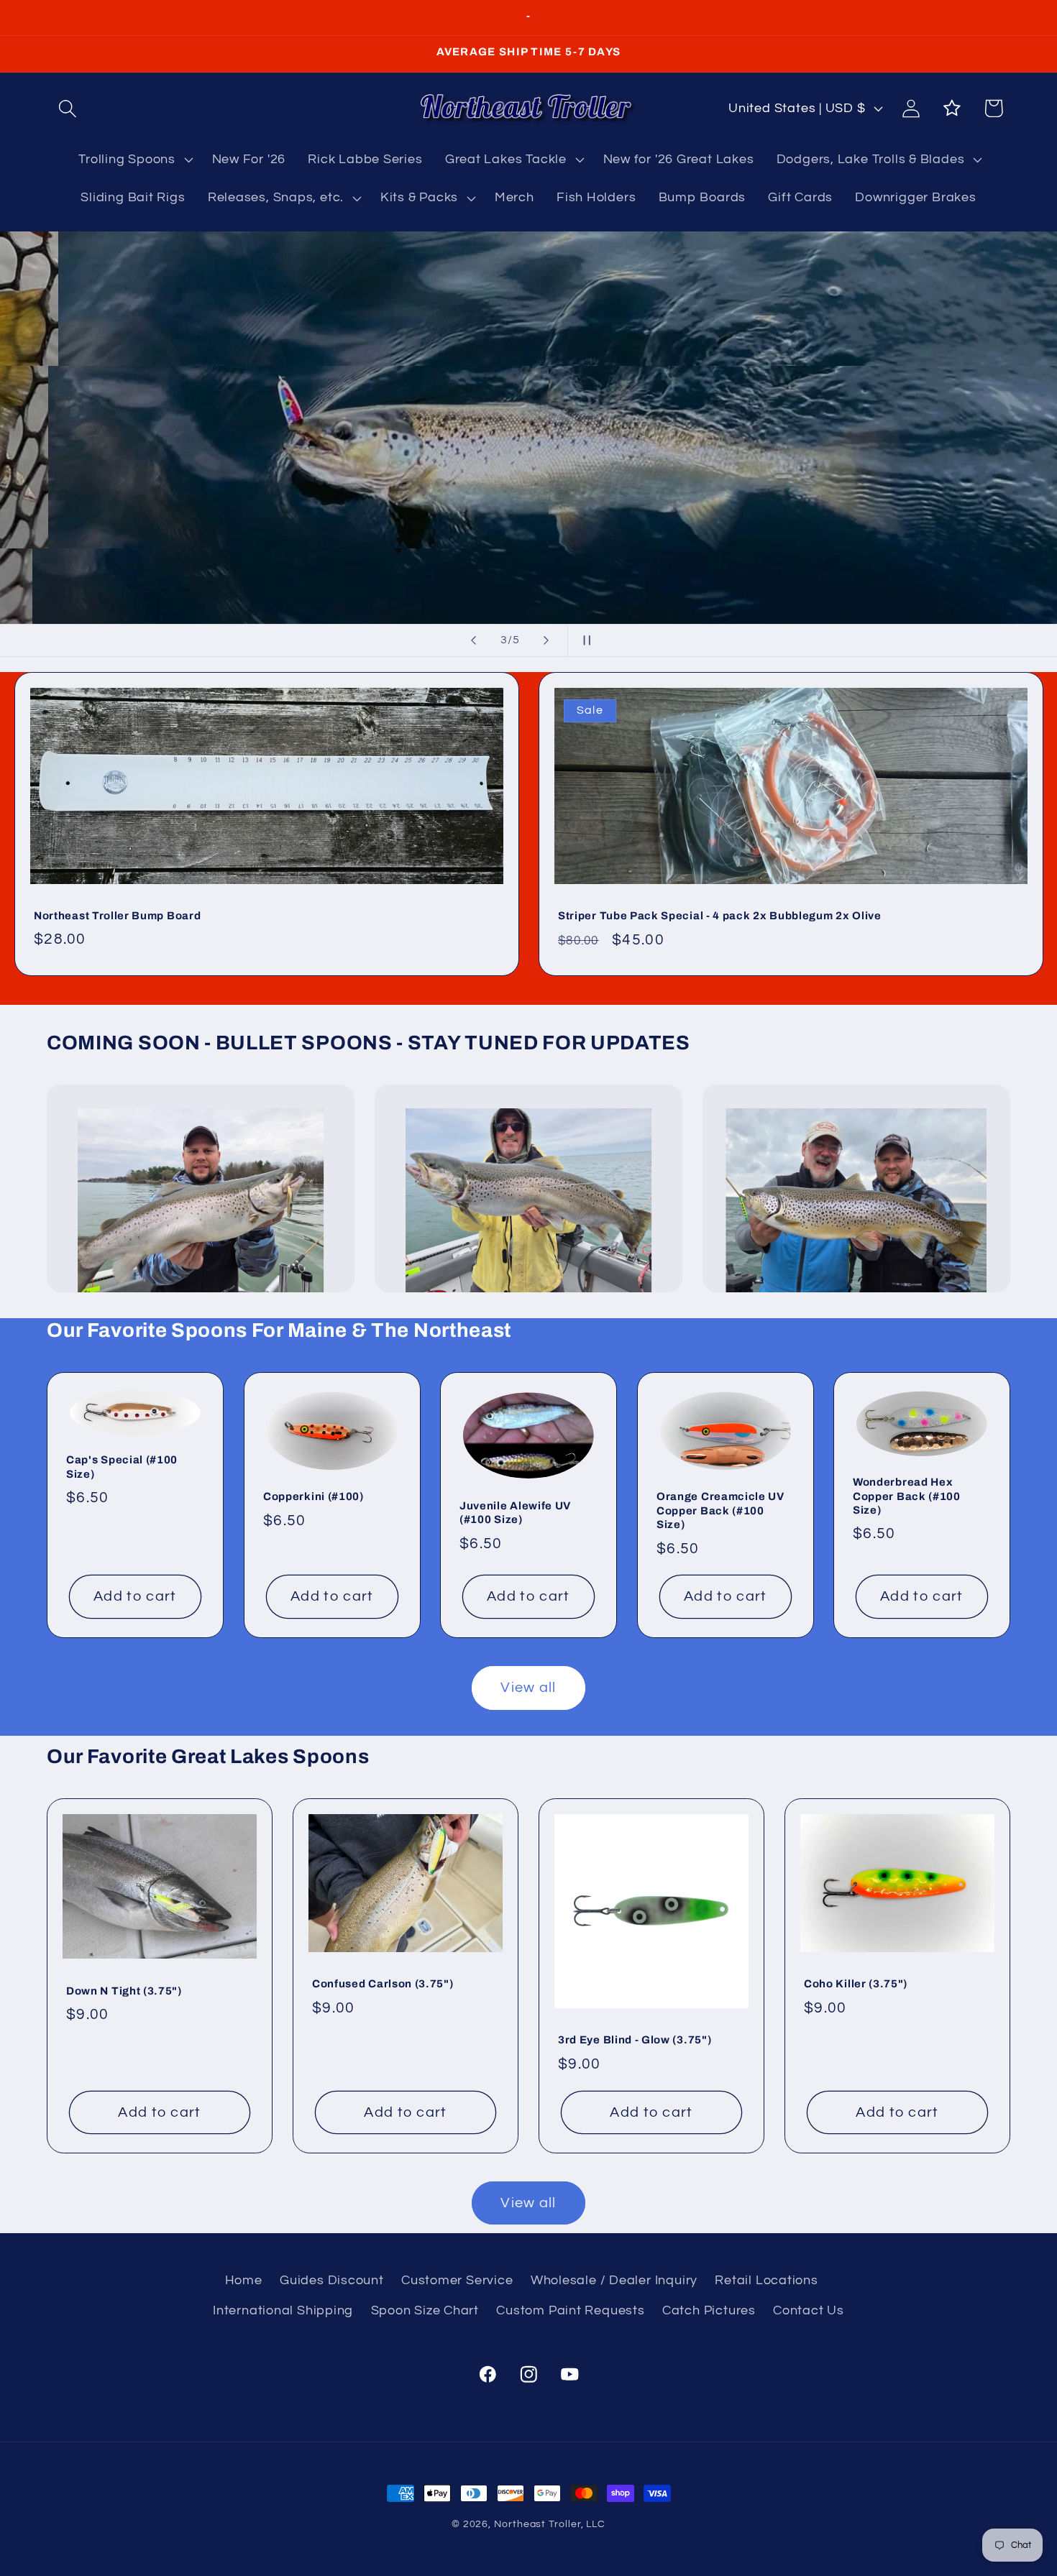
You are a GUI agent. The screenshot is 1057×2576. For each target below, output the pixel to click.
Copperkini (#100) (314, 1496)
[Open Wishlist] (952, 108)
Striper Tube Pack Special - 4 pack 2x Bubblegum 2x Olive (720, 916)
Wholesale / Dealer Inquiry (614, 2280)
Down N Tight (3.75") (124, 1990)
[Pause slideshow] (583, 640)
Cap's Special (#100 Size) (122, 1467)
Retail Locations (766, 2280)
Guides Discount (332, 2280)
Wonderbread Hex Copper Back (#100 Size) (907, 1496)
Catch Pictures (709, 2310)
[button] (67, 108)
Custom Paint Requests (570, 2310)
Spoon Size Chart (425, 2310)
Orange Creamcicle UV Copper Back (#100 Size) (720, 1510)
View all (528, 1688)
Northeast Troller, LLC (550, 2524)
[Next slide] (546, 640)
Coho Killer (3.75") (856, 1984)
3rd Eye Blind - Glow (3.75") (635, 2040)
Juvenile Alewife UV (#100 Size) (515, 1513)
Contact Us (809, 2310)
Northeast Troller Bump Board (117, 916)
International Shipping (283, 2310)
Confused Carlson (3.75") (383, 1984)
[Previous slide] (474, 640)
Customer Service (457, 2280)
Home (244, 2280)
